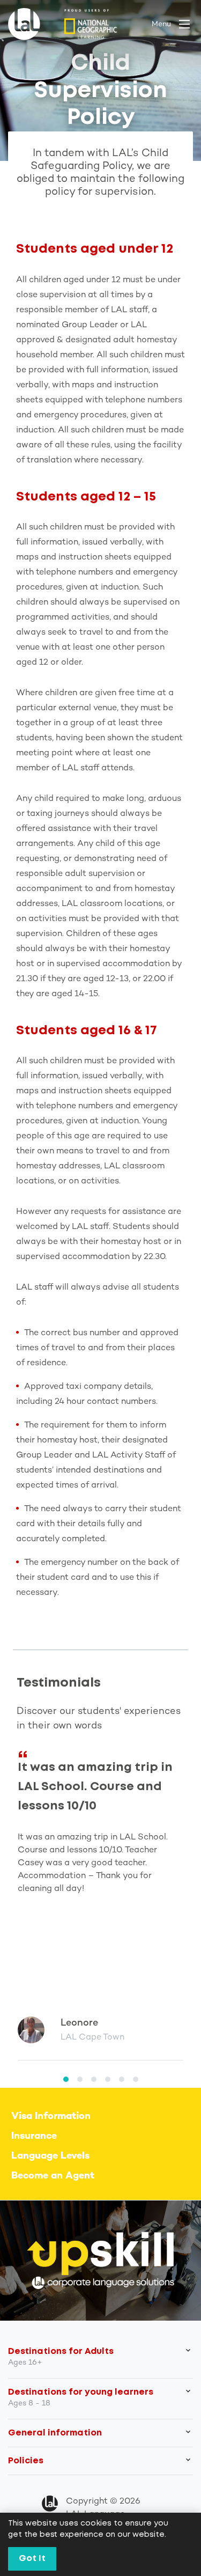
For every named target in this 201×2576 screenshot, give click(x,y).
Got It (32, 2559)
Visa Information (51, 2117)
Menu (161, 24)
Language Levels (50, 2156)
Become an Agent (53, 2176)
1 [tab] (66, 2079)
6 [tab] (136, 2079)
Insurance (34, 2136)
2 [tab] (80, 2079)
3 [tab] (94, 2079)
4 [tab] (108, 2079)
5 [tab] (122, 2079)
